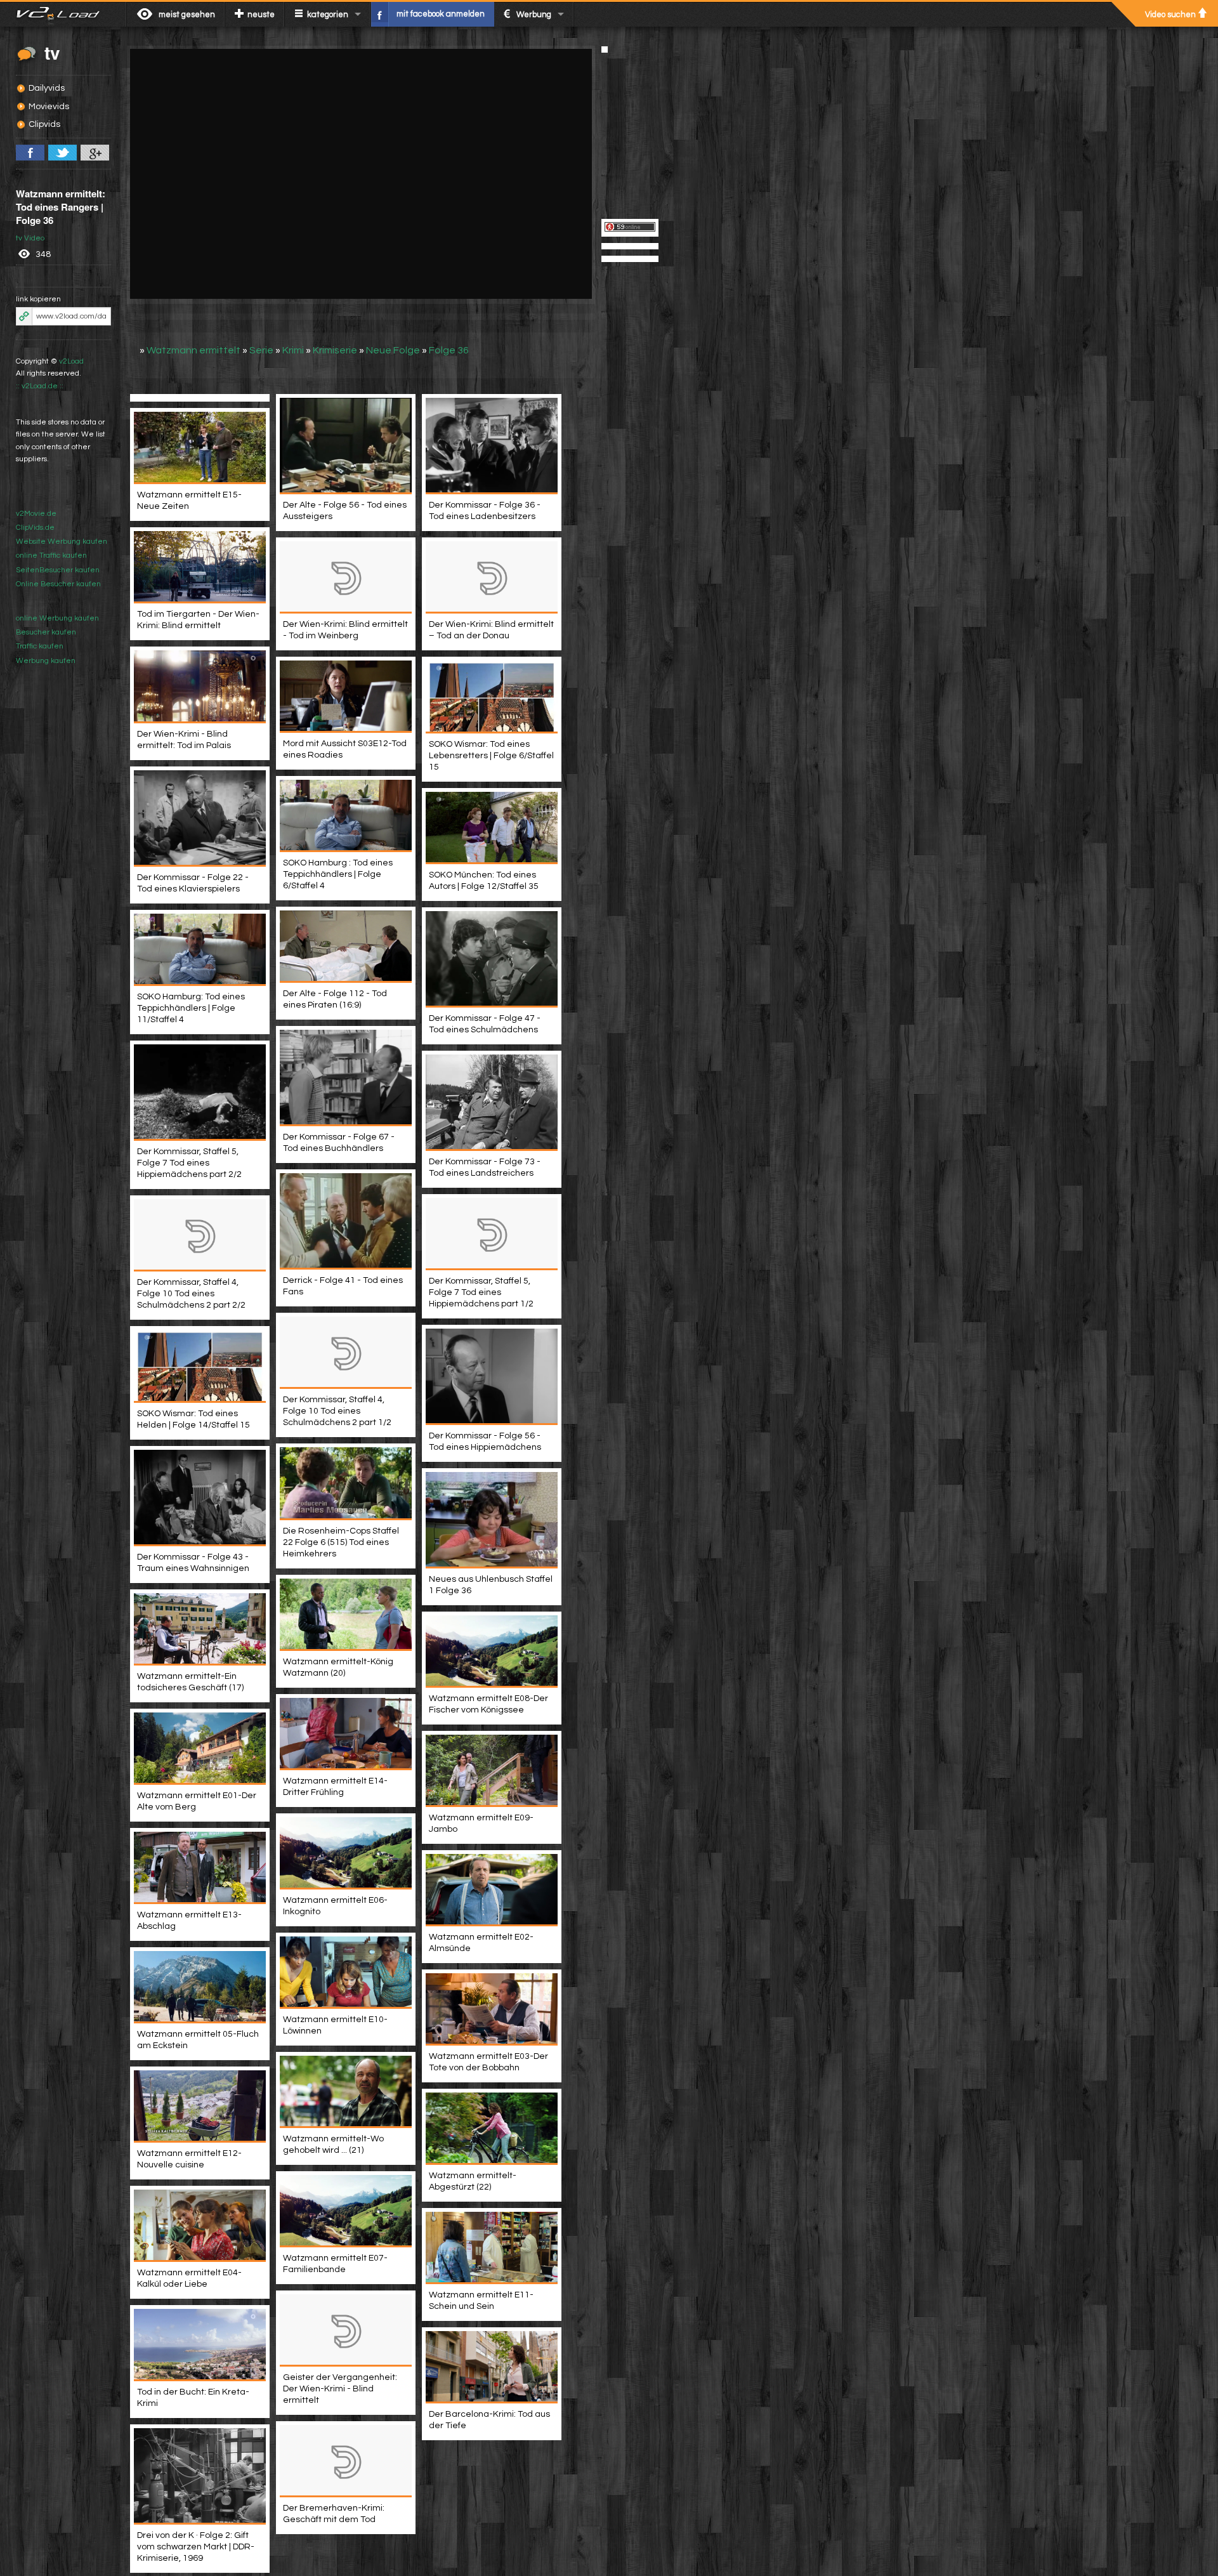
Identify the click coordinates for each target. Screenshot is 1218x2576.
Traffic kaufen (40, 646)
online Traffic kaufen (51, 555)
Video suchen (1170, 15)
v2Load (71, 361)
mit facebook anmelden (441, 14)
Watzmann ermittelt (193, 350)
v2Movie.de (36, 514)
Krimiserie (335, 350)
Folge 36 (449, 350)
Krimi (293, 350)
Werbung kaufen (46, 661)
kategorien (328, 15)
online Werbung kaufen (57, 618)
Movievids (49, 107)
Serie (261, 350)
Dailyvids (47, 88)
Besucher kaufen (46, 632)
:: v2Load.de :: (40, 386)
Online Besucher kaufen (58, 584)
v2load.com (63, 14)
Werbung (534, 15)
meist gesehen (187, 15)
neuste (261, 15)
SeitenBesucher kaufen (58, 570)
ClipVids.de (35, 528)
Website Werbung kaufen (62, 542)
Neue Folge (393, 350)
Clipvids (44, 124)
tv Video (30, 238)
